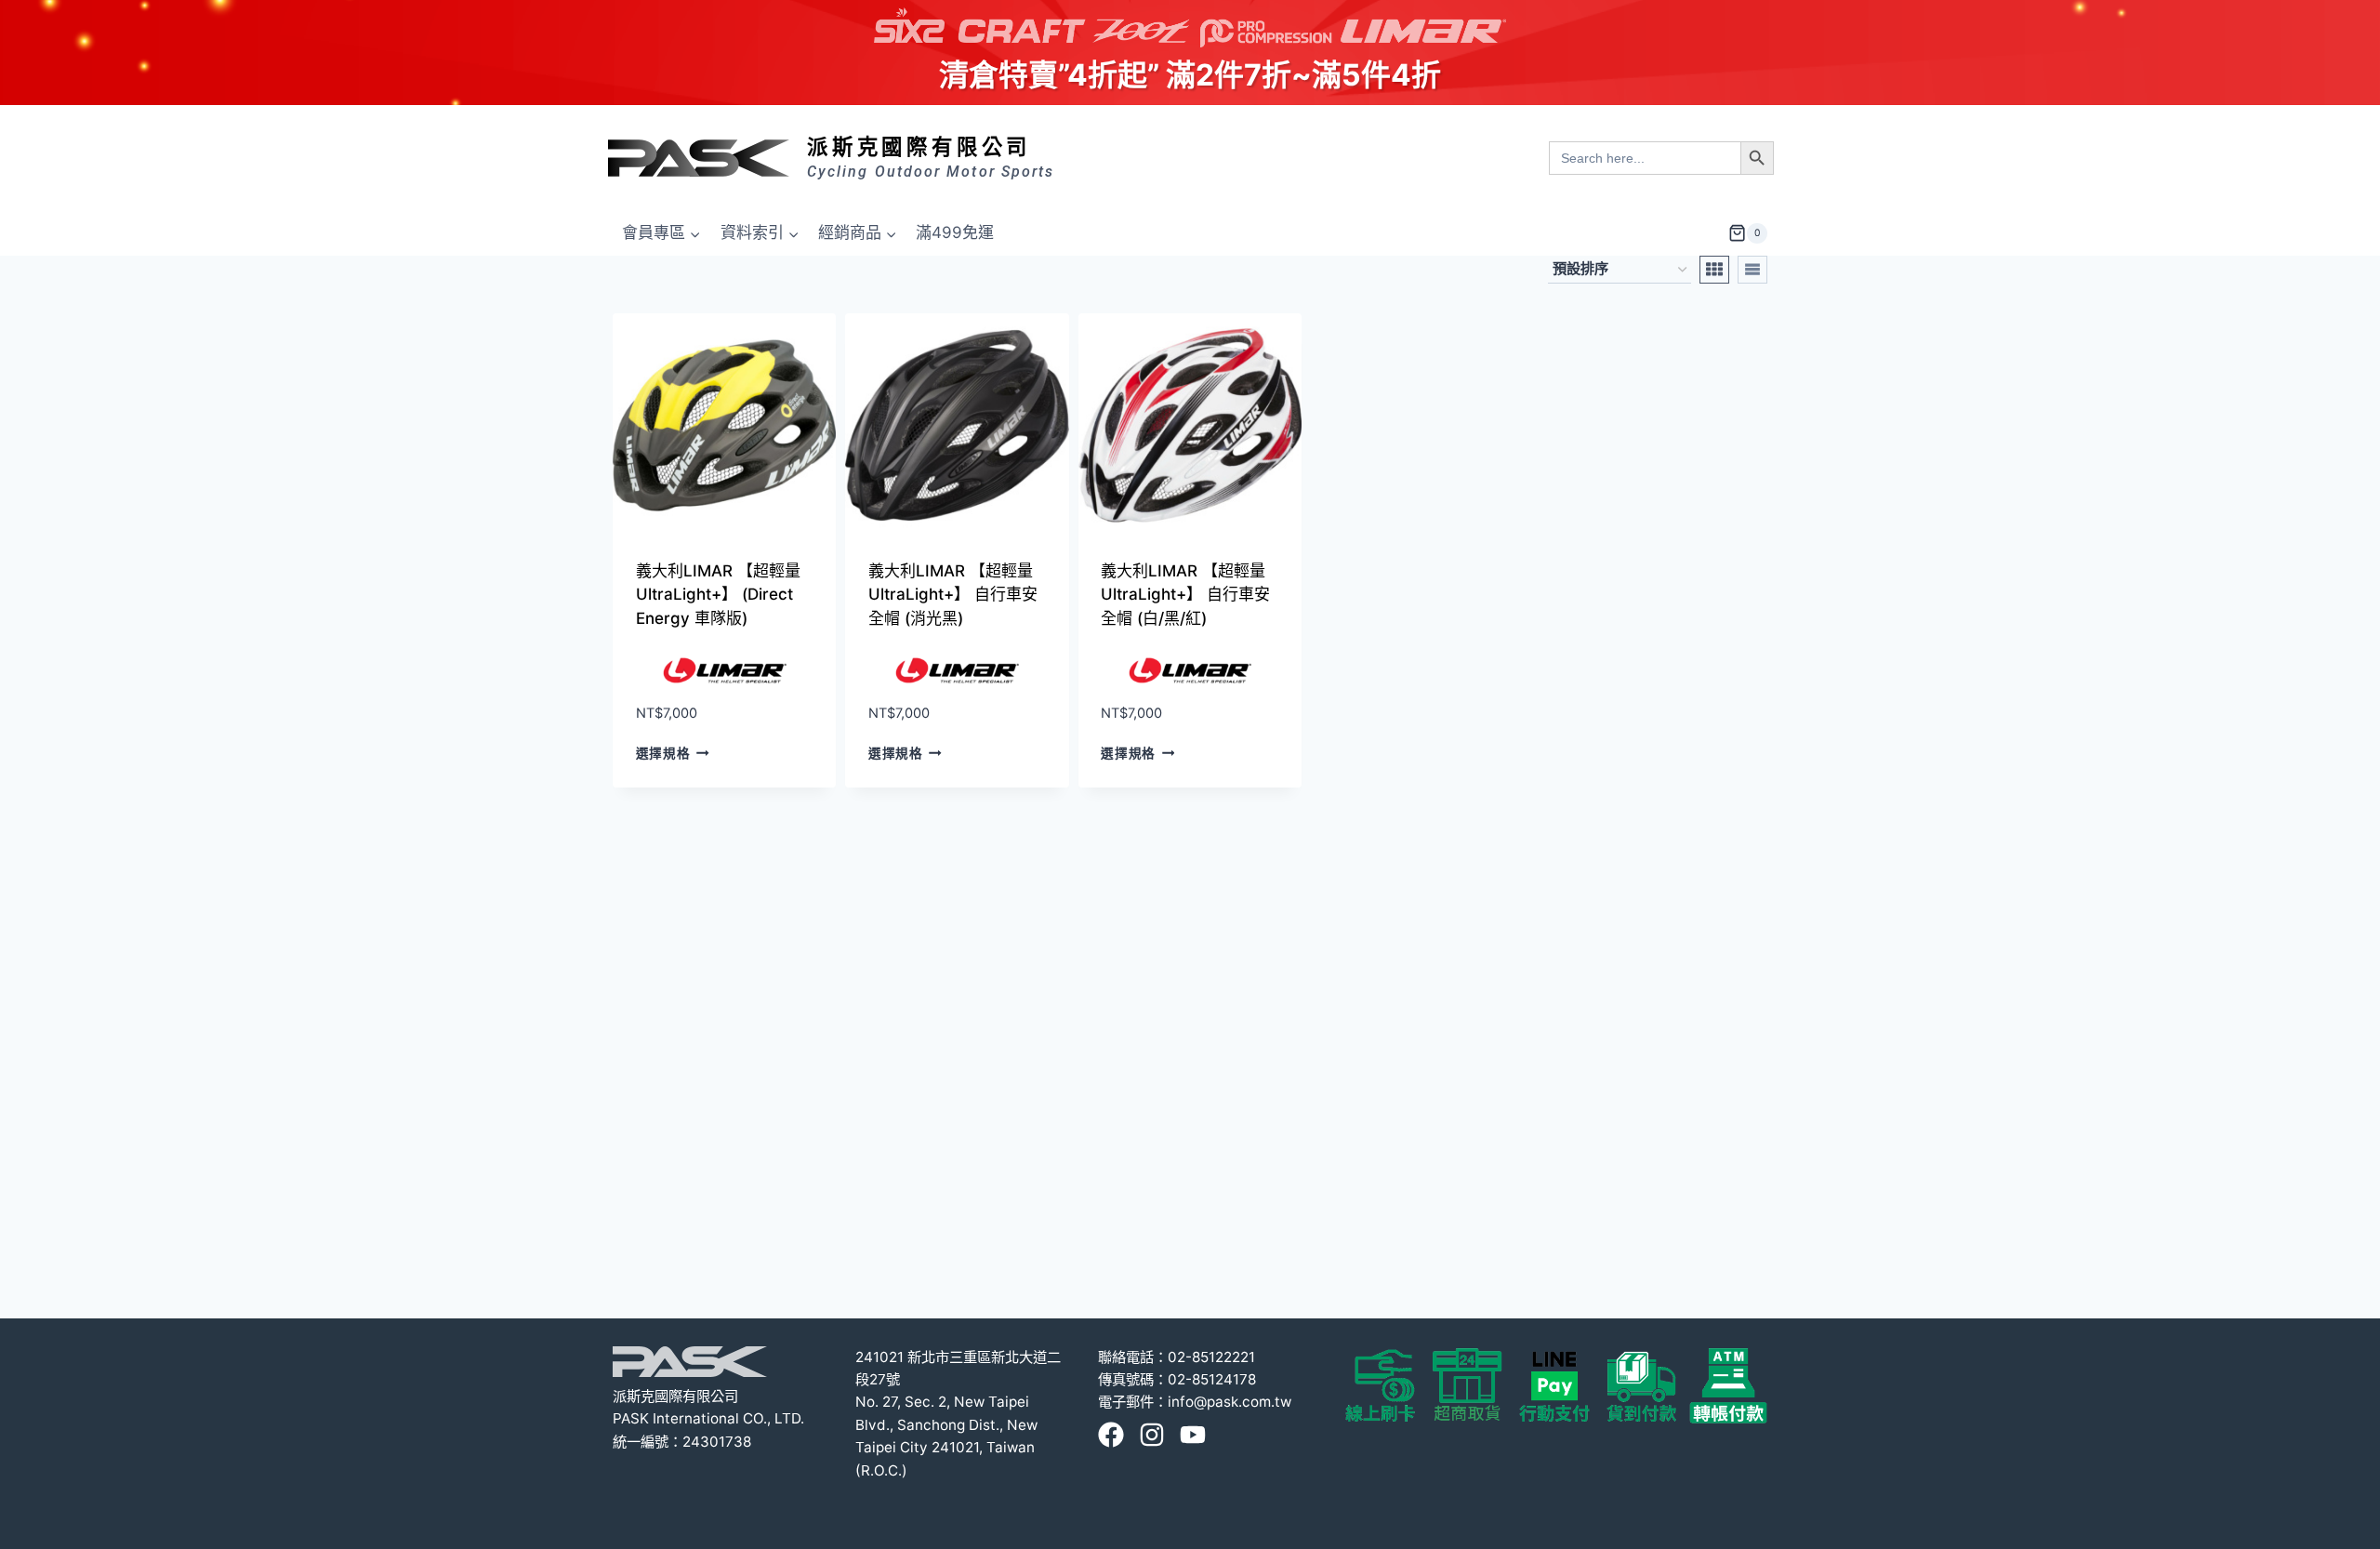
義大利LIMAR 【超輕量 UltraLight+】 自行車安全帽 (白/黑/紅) (1185, 595)
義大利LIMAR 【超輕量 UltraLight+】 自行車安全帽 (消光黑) (953, 595)
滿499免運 (955, 232)
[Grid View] (1714, 270)
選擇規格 (663, 753)
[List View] (1752, 270)
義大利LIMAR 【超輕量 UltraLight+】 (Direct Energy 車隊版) (718, 595)
